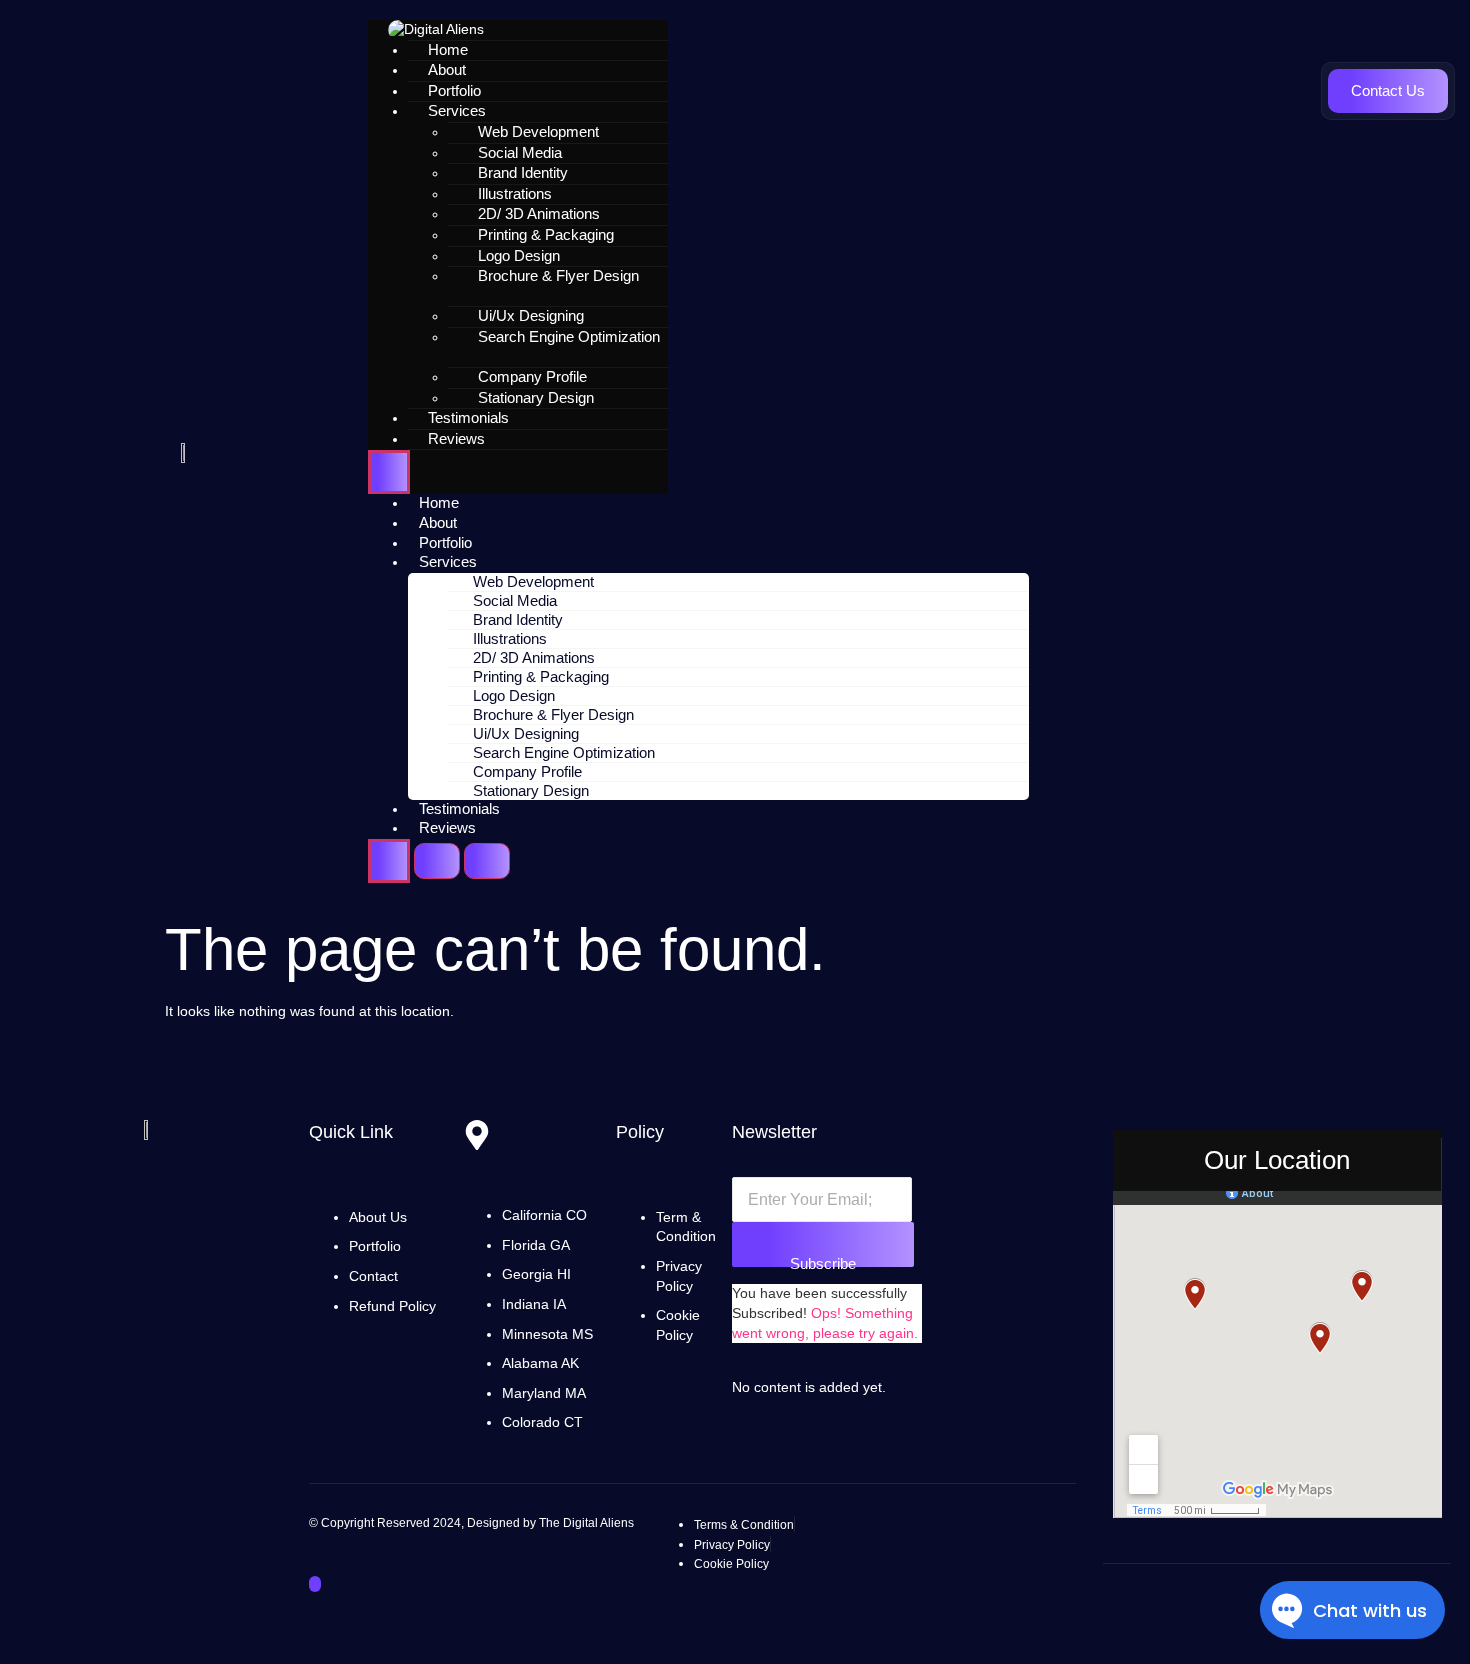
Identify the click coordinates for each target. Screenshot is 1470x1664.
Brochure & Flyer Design (558, 275)
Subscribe (823, 1261)
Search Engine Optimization (569, 336)
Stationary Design (536, 397)
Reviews (456, 438)
